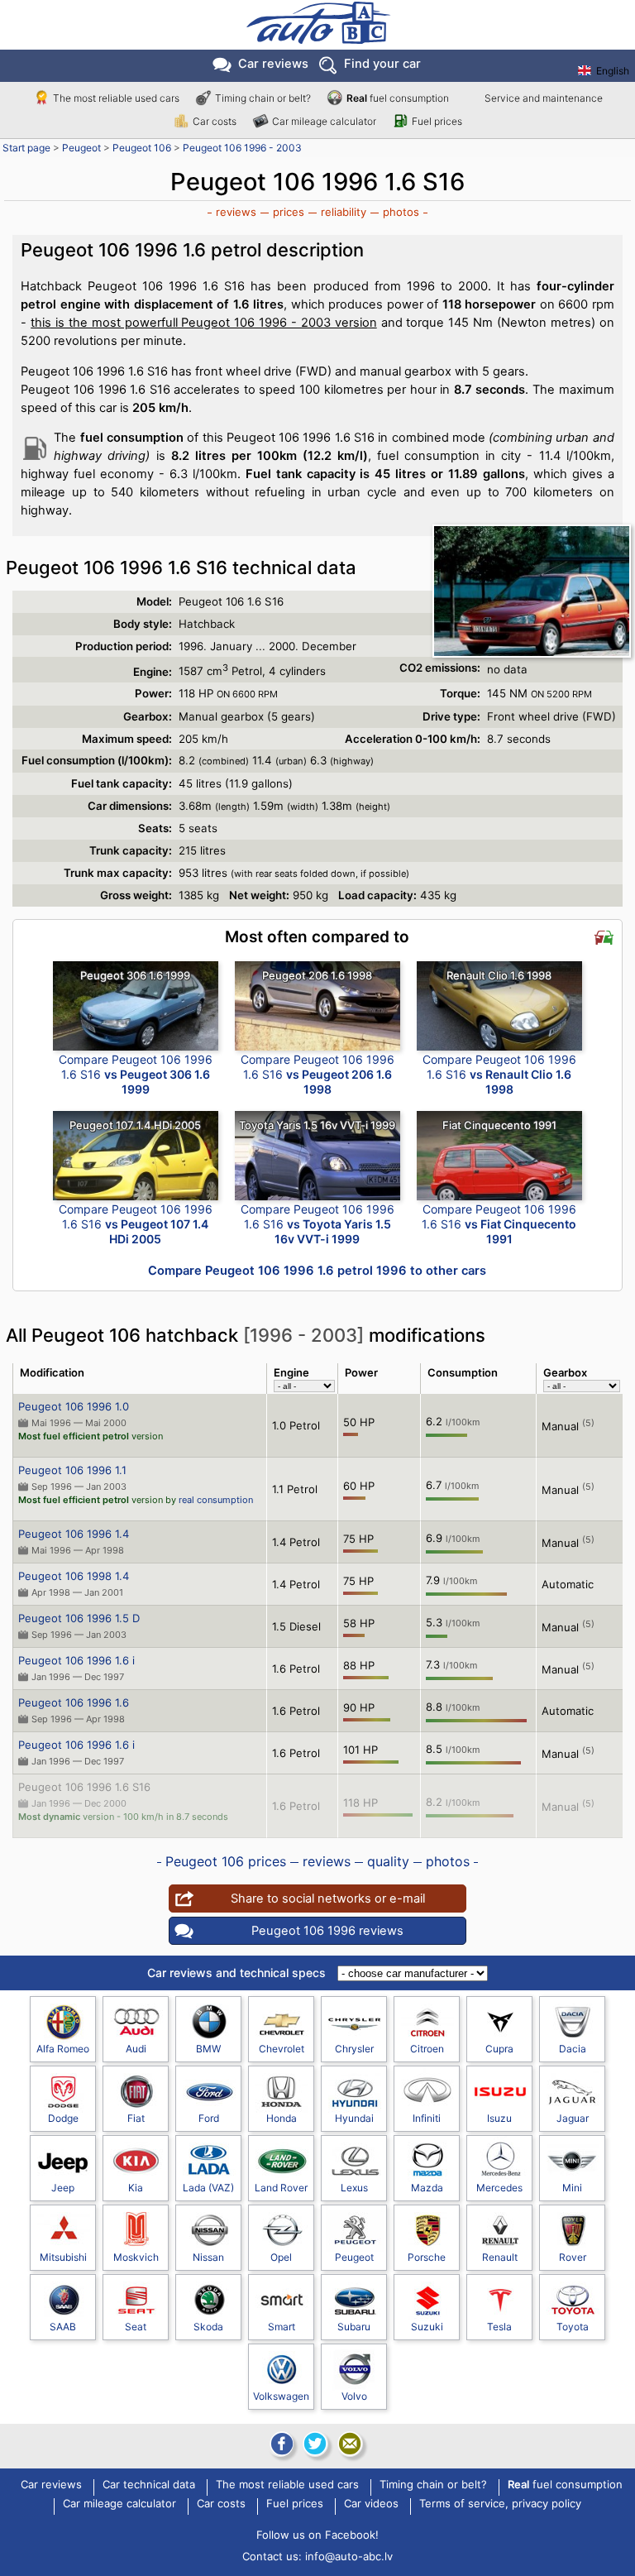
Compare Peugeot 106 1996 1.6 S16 (136, 1074)
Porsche (427, 2257)
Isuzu (499, 2118)
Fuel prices (437, 121)
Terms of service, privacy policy (500, 2504)
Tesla (499, 2327)
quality (388, 1861)
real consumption (216, 1500)
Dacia (573, 2049)
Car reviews (273, 64)
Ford (209, 2118)
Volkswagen (281, 2396)
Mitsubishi (63, 2257)
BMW (208, 2049)
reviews (236, 212)
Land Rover (281, 2188)
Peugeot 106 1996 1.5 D (79, 1618)
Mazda (427, 2188)
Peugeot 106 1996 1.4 (74, 1534)
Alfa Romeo (63, 2049)
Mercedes (499, 2188)
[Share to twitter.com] (315, 2444)
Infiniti (427, 2118)
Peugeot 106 (142, 148)
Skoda (208, 2327)
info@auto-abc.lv (349, 2556)
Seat (136, 2327)
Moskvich (136, 2257)
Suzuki (427, 2327)
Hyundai (354, 2118)
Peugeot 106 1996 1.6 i (76, 1660)
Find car (382, 64)
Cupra (499, 2049)
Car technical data (149, 2485)
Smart (282, 2327)
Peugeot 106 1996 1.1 (72, 1470)
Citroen (427, 2049)
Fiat (136, 2118)
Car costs (215, 121)
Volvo (354, 2396)
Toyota (573, 2327)
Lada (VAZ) (208, 2188)
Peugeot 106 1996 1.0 (74, 1406)
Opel (281, 2257)
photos (401, 212)
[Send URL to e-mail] (350, 2444)
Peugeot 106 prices (226, 1861)
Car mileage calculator (324, 121)
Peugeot (81, 148)
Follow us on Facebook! (317, 2535)
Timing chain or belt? (263, 98)
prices (289, 212)
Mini (572, 2188)
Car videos (371, 2504)
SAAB (63, 2327)
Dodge (63, 2118)
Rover (573, 2257)
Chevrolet (282, 2049)
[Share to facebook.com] (280, 2444)
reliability (344, 212)
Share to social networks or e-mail (328, 1898)
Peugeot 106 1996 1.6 (74, 1702)
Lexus (354, 2188)
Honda (282, 2118)
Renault (500, 2257)
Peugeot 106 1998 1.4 (74, 1576)
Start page (26, 148)
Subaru (354, 2327)
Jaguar (573, 2118)
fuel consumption (398, 98)
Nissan (208, 2257)
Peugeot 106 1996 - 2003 (242, 148)
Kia (136, 2188)
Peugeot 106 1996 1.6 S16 (84, 1787)
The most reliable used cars (116, 98)
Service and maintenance (544, 98)
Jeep (63, 2188)
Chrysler (354, 2049)
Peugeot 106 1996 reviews (327, 1931)
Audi (136, 2049)
